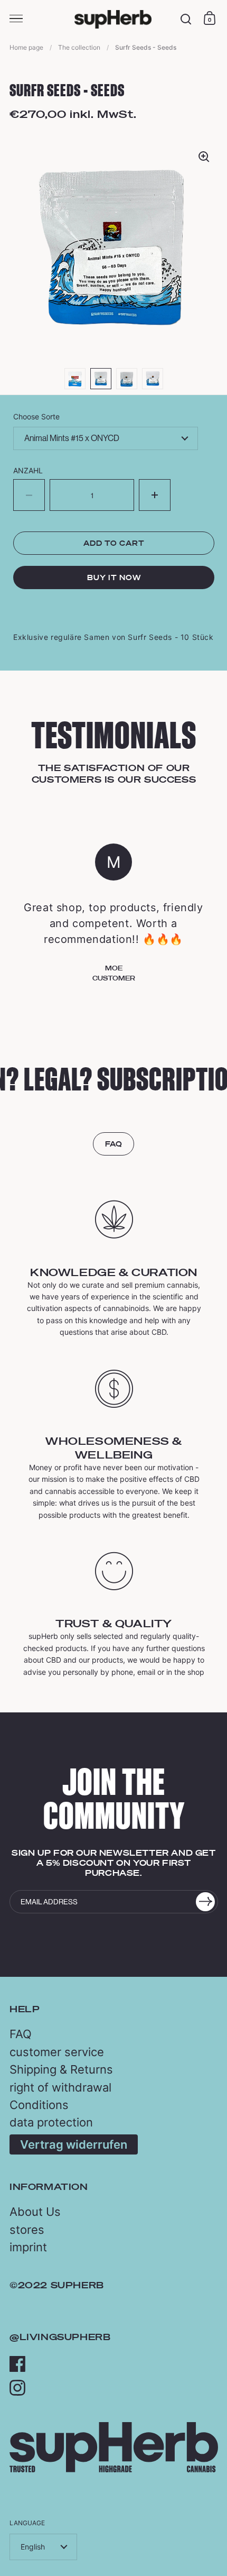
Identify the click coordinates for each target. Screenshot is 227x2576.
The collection (79, 47)
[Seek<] (186, 19)
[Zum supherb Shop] (114, 2469)
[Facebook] (17, 2364)
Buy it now (114, 577)
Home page (26, 47)
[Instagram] (17, 2388)
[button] (155, 495)
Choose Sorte (36, 416)
